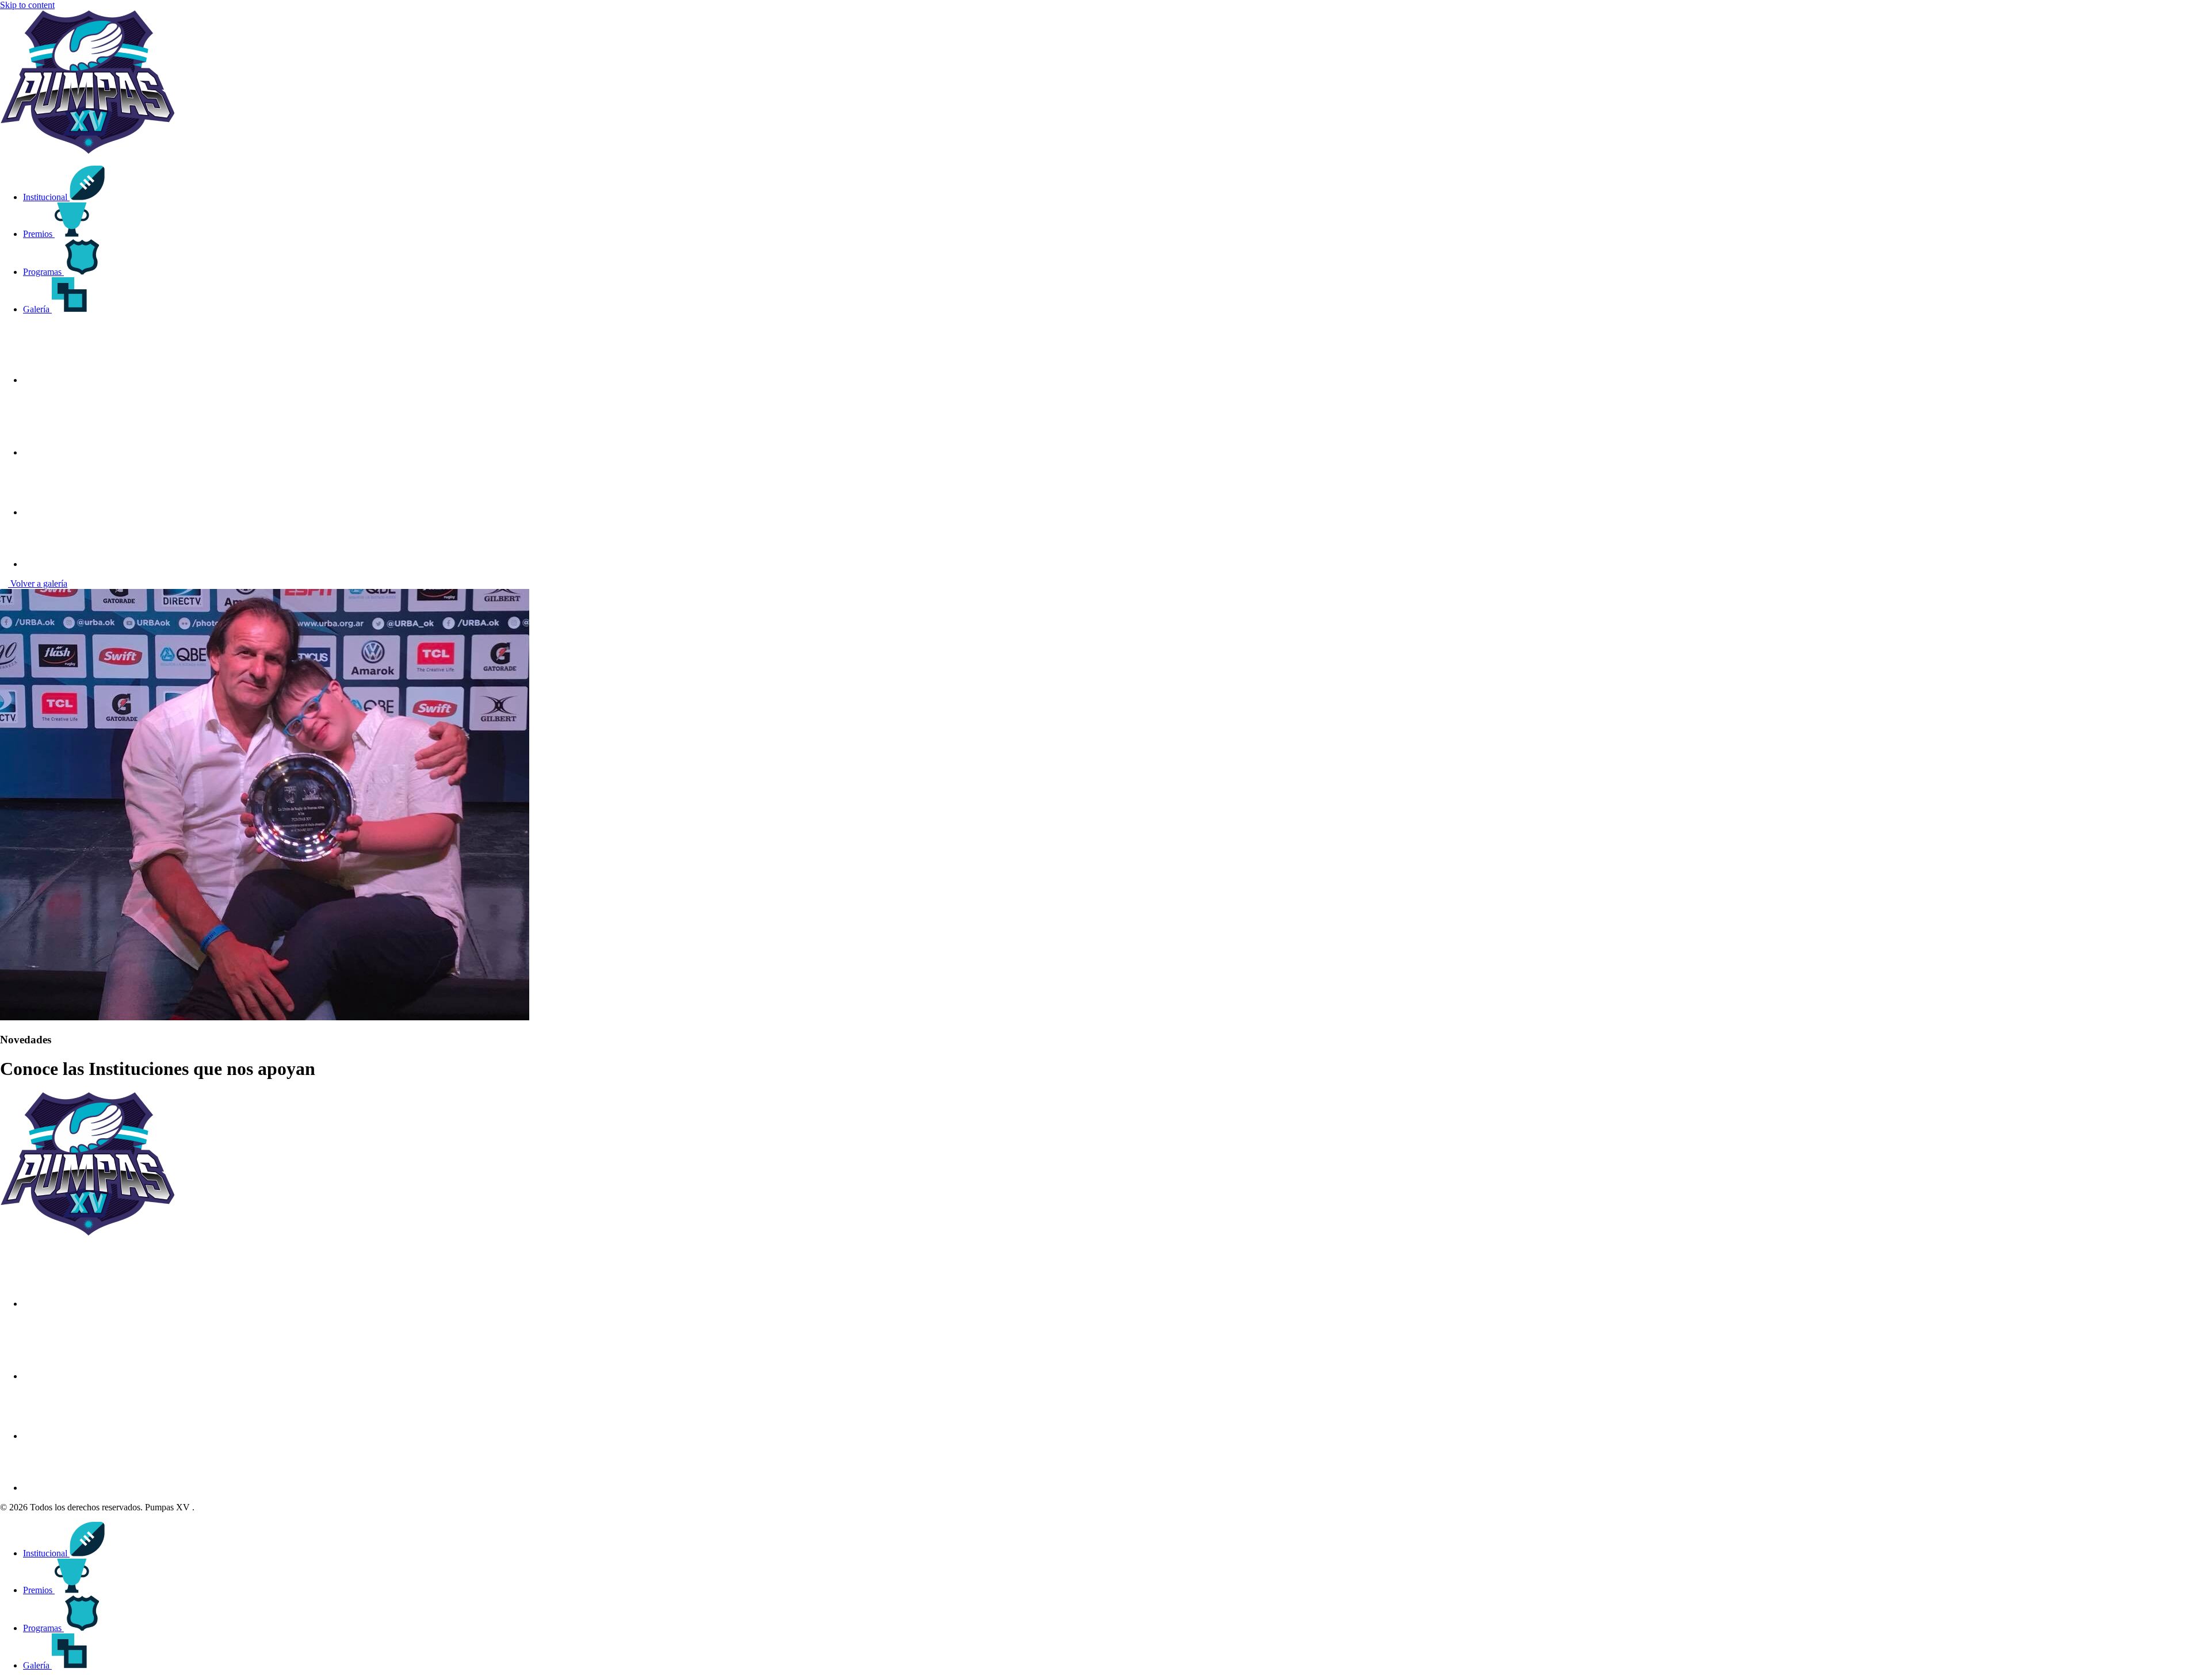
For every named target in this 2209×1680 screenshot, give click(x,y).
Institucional (46, 197)
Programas (43, 272)
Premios (39, 234)
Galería (37, 309)
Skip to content (27, 5)
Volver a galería (38, 583)
